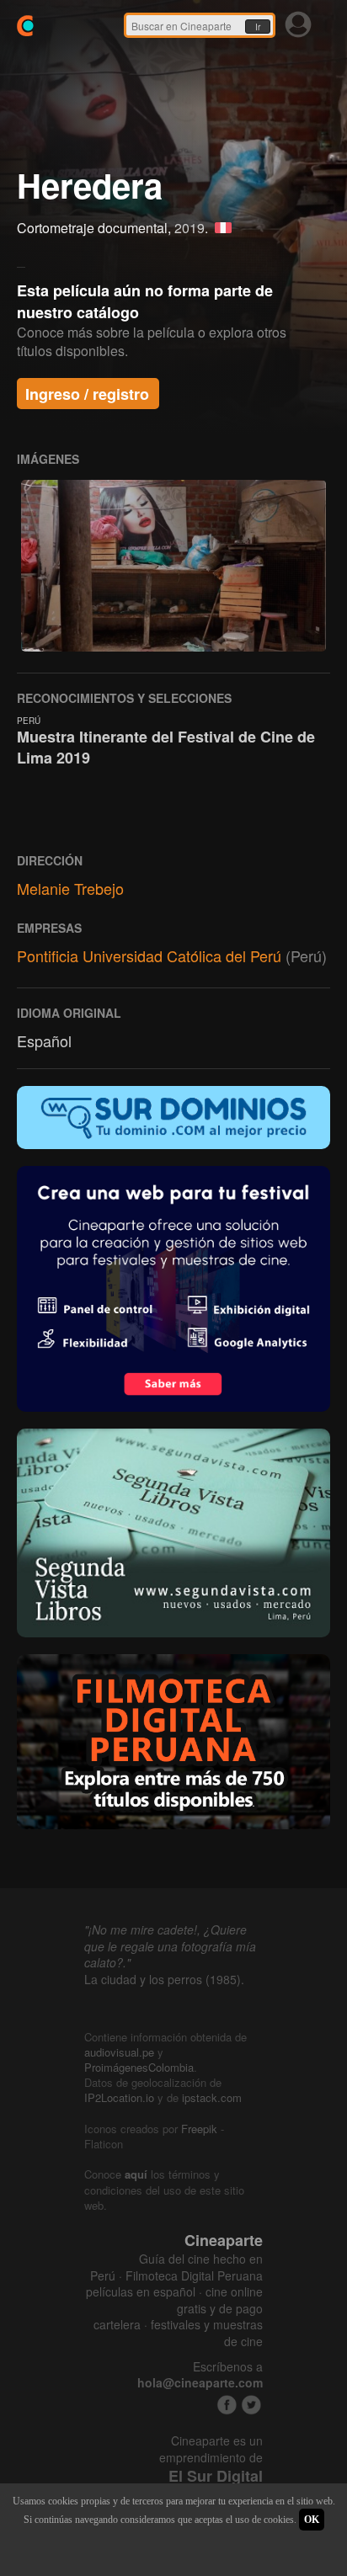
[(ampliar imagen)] (173, 565)
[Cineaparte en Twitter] (251, 2405)
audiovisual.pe (119, 2052)
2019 (190, 228)
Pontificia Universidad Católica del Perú (149, 955)
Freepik (199, 2129)
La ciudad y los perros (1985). (164, 1979)
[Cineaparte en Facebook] (227, 2405)
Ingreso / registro (87, 394)
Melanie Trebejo (70, 888)
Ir (258, 27)
